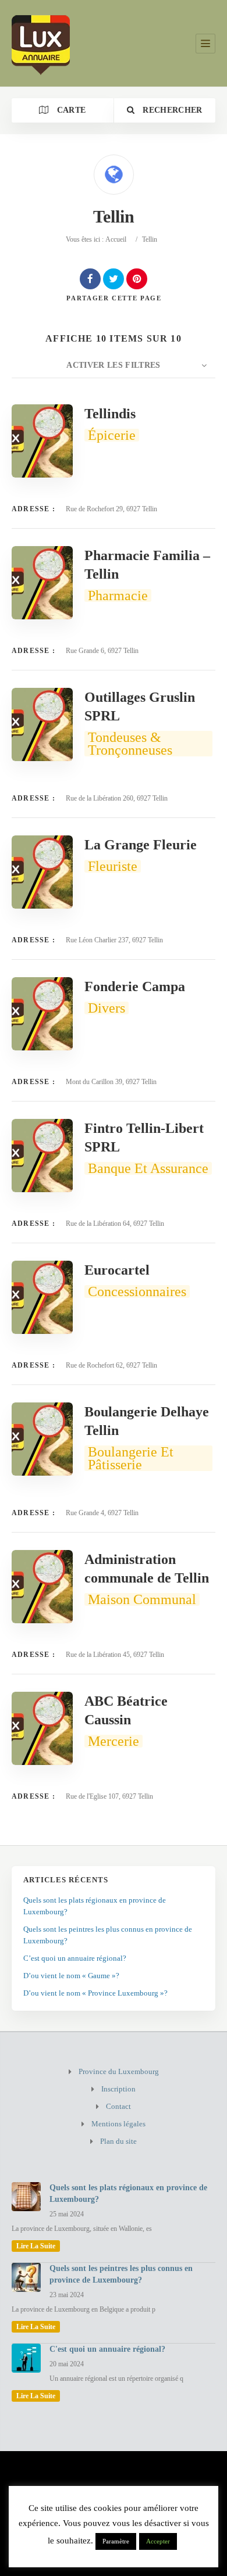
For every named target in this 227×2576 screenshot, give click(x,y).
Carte (70, 110)
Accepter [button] (158, 2541)
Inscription (118, 2089)
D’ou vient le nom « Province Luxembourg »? (95, 1993)
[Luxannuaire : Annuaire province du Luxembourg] (41, 43)
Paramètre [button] (116, 2541)
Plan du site (118, 2141)
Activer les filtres (114, 365)
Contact (118, 2106)
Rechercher (171, 110)
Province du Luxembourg (119, 2071)
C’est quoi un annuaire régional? (75, 1958)
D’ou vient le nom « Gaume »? (71, 1976)
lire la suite (36, 2246)
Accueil (116, 239)
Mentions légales (118, 2124)
